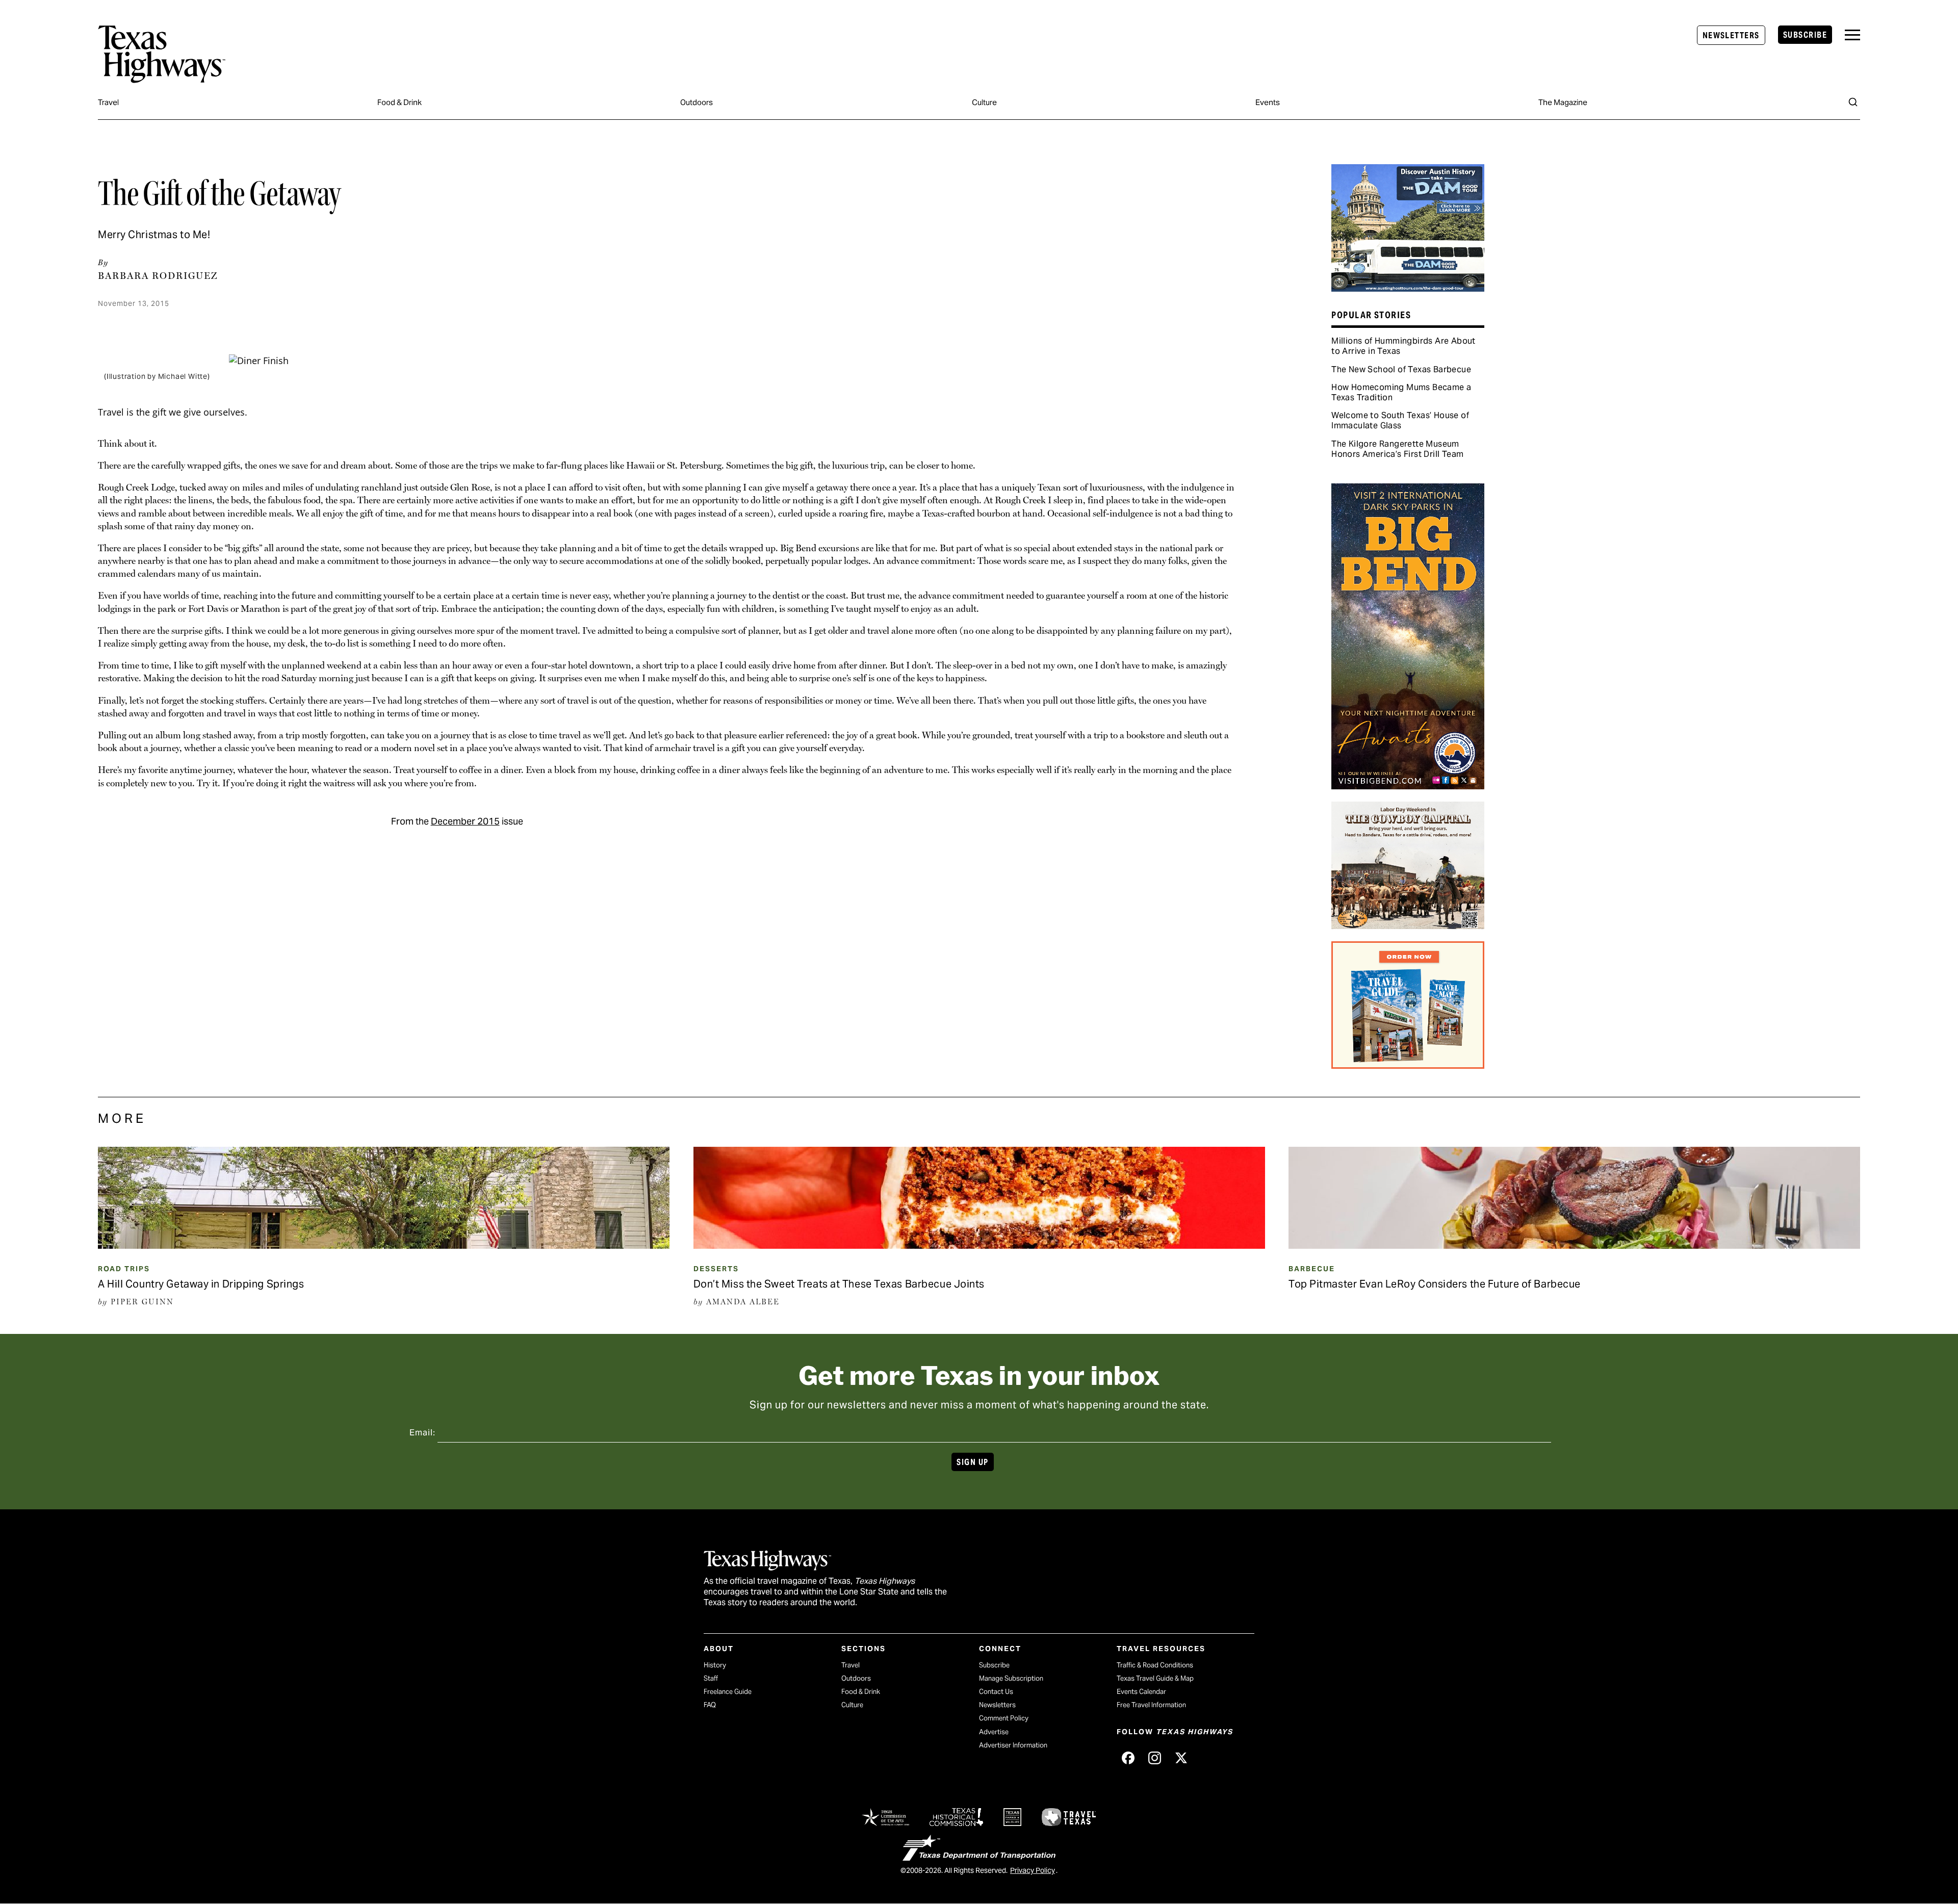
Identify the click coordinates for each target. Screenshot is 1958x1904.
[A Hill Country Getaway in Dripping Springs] (384, 1245)
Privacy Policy (1033, 1870)
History (715, 1665)
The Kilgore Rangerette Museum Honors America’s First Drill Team (1397, 449)
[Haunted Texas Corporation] (1408, 288)
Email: (422, 1433)
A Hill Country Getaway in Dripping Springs (201, 1284)
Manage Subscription (1011, 1678)
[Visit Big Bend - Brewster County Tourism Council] (1408, 786)
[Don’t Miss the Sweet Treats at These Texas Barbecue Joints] (979, 1245)
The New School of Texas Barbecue (1401, 369)
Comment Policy (1004, 1718)
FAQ (710, 1705)
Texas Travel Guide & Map (1155, 1678)
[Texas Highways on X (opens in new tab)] (1181, 1758)
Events (1268, 102)
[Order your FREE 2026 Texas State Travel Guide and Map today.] (1408, 1065)
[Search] (1853, 102)
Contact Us (996, 1692)
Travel (108, 102)
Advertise (994, 1732)
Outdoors (697, 102)
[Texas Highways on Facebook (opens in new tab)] (1128, 1758)
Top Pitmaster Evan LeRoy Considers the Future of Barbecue (1435, 1284)
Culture (984, 102)
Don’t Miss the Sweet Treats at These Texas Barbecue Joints (839, 1284)
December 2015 (465, 821)
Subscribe (1805, 35)
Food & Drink (400, 102)
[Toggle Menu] (1852, 35)
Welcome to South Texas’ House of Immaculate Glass (1400, 420)
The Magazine (1563, 102)
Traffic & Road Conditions (1155, 1665)
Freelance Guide (728, 1692)
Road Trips (124, 1269)
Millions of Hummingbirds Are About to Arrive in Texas (1403, 346)
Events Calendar (1141, 1692)
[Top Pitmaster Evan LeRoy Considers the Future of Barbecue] (1574, 1245)
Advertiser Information (1013, 1745)
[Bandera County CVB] (1408, 925)
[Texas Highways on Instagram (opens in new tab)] (1154, 1758)
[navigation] (1852, 35)
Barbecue (1312, 1269)
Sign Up (972, 1462)
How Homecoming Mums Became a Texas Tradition (1401, 392)
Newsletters (1731, 35)
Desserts (716, 1269)
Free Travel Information (1151, 1705)
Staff (711, 1678)
